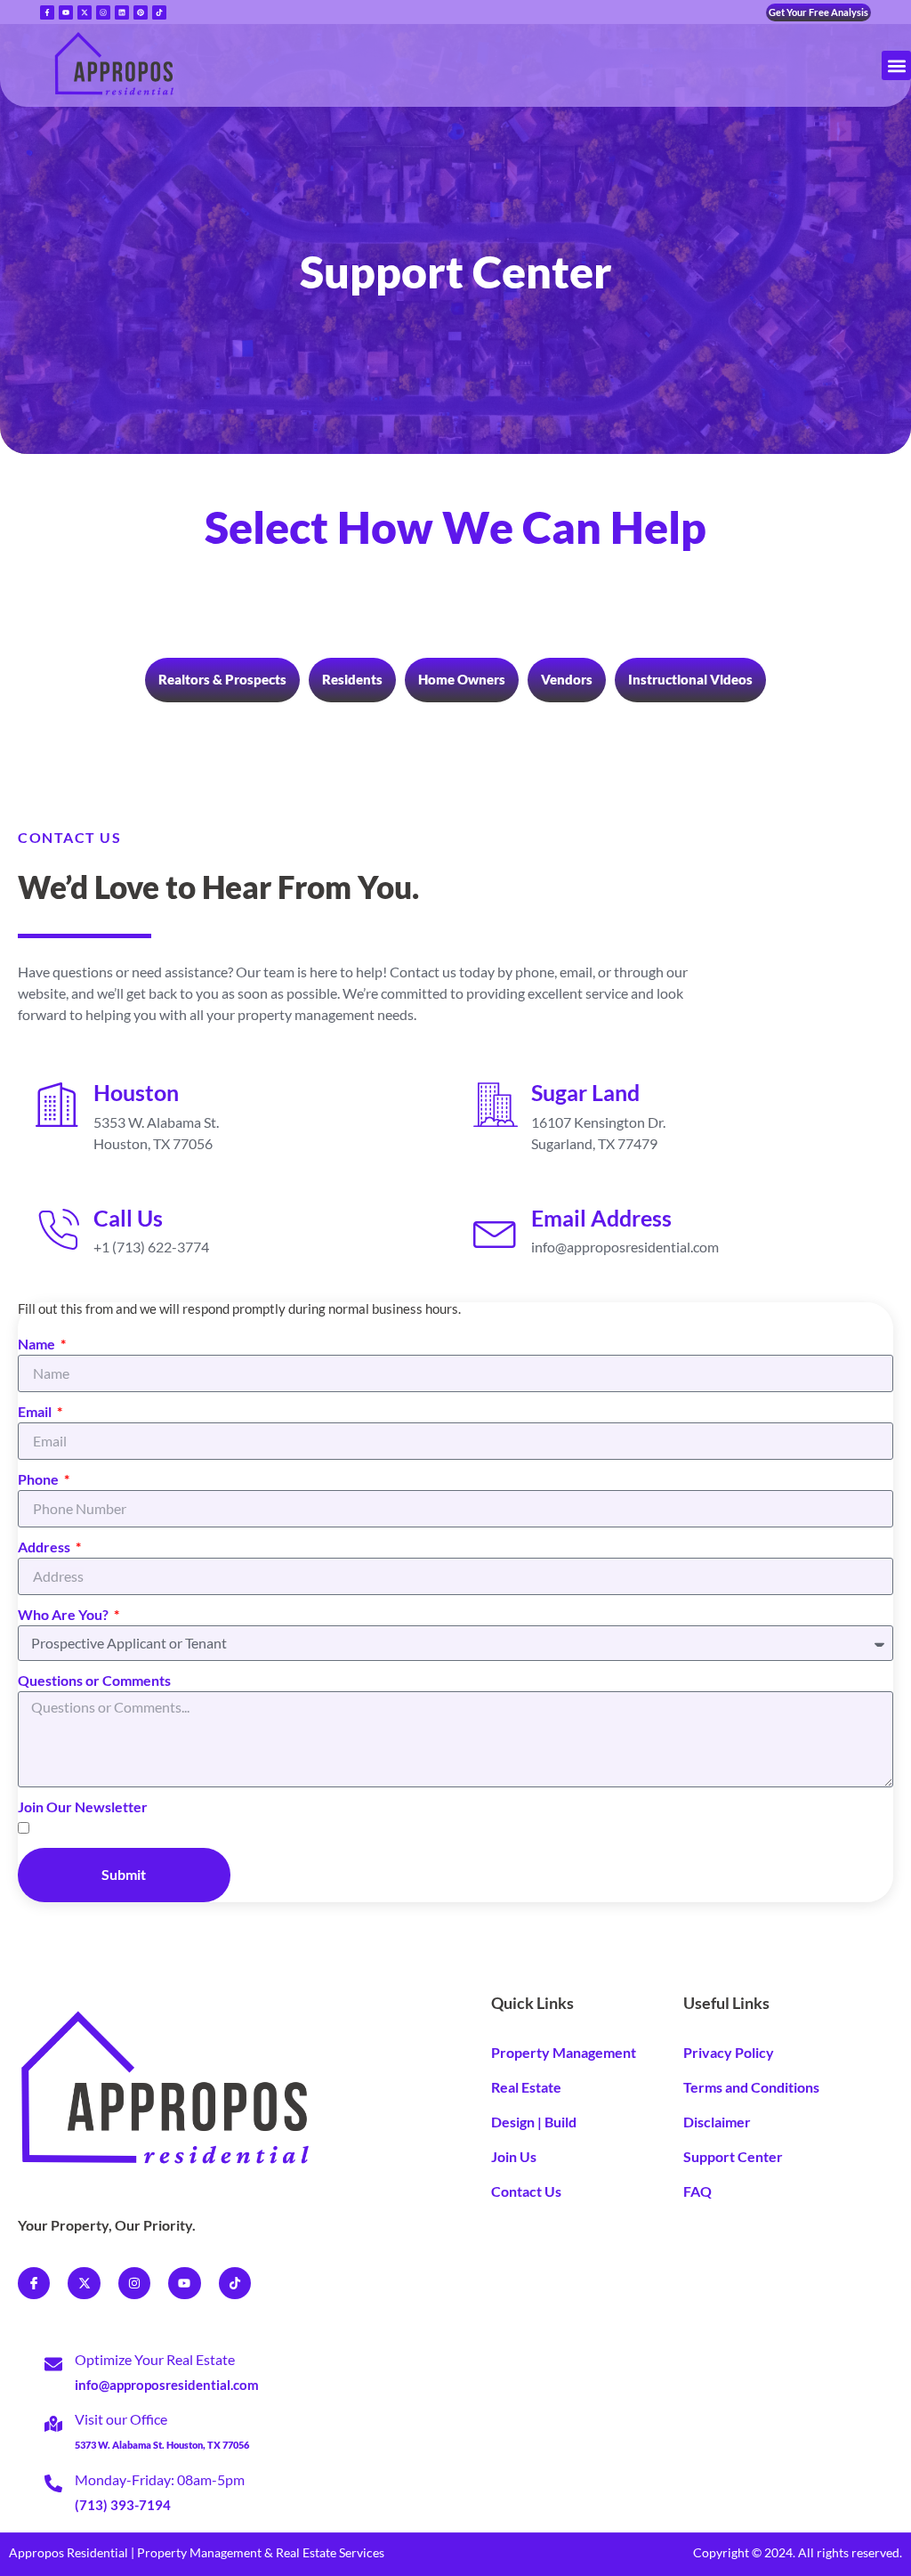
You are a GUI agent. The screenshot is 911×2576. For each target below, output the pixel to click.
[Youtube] (66, 12)
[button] (896, 65)
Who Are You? (64, 1614)
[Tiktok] (159, 12)
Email (36, 1411)
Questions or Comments (94, 1680)
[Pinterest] (141, 12)
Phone (40, 1479)
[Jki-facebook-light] (34, 2283)
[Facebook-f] (47, 12)
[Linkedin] (122, 12)
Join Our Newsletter (83, 1806)
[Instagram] (103, 12)
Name (38, 1344)
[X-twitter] (84, 2283)
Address (45, 1547)
